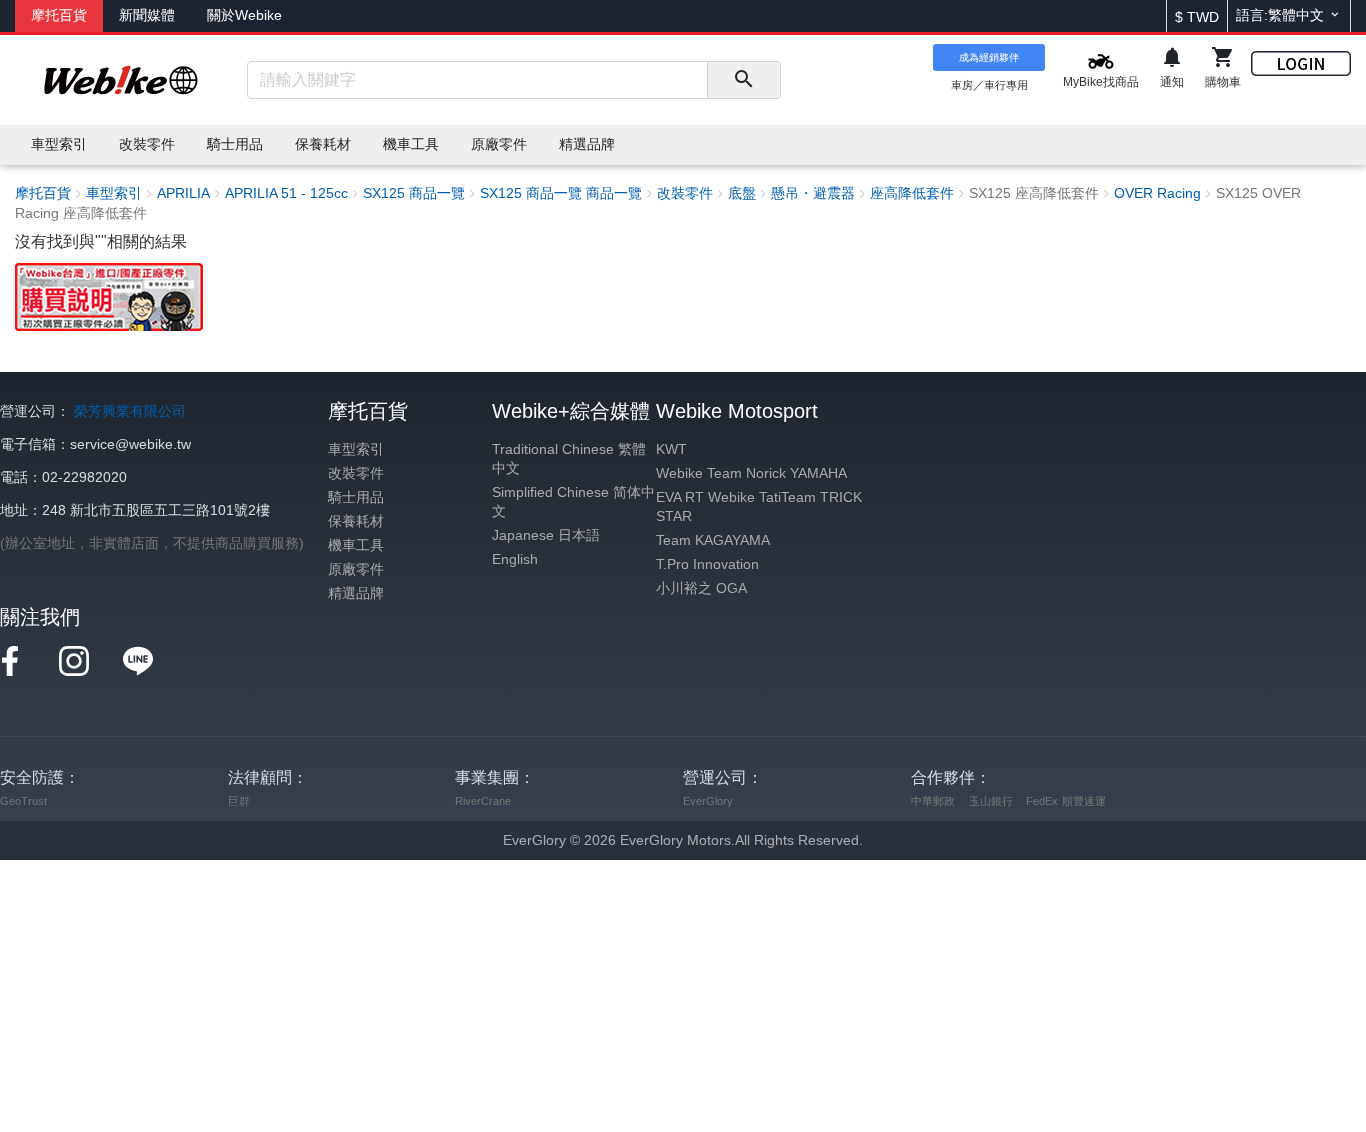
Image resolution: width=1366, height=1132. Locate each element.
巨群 (239, 801)
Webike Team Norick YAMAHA (751, 473)
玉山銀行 (991, 801)
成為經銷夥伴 (989, 57)
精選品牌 (356, 593)
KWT (671, 449)
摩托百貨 (59, 15)
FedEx (1042, 801)
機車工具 (356, 545)
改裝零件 (356, 473)
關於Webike (244, 15)
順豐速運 (1084, 801)
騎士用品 (356, 497)
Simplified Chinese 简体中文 (573, 502)
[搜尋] (743, 80)
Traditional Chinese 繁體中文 (569, 459)
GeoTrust (23, 801)
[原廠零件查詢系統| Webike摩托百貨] (109, 296)
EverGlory (708, 801)
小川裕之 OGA (701, 588)
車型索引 (356, 449)
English (515, 559)
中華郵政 (933, 801)
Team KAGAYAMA (713, 540)
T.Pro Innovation (707, 564)
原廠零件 (356, 569)
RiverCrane (483, 801)
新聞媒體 (147, 15)
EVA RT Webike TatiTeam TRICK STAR (759, 507)
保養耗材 (356, 521)
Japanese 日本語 (546, 535)
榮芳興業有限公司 (130, 411)
